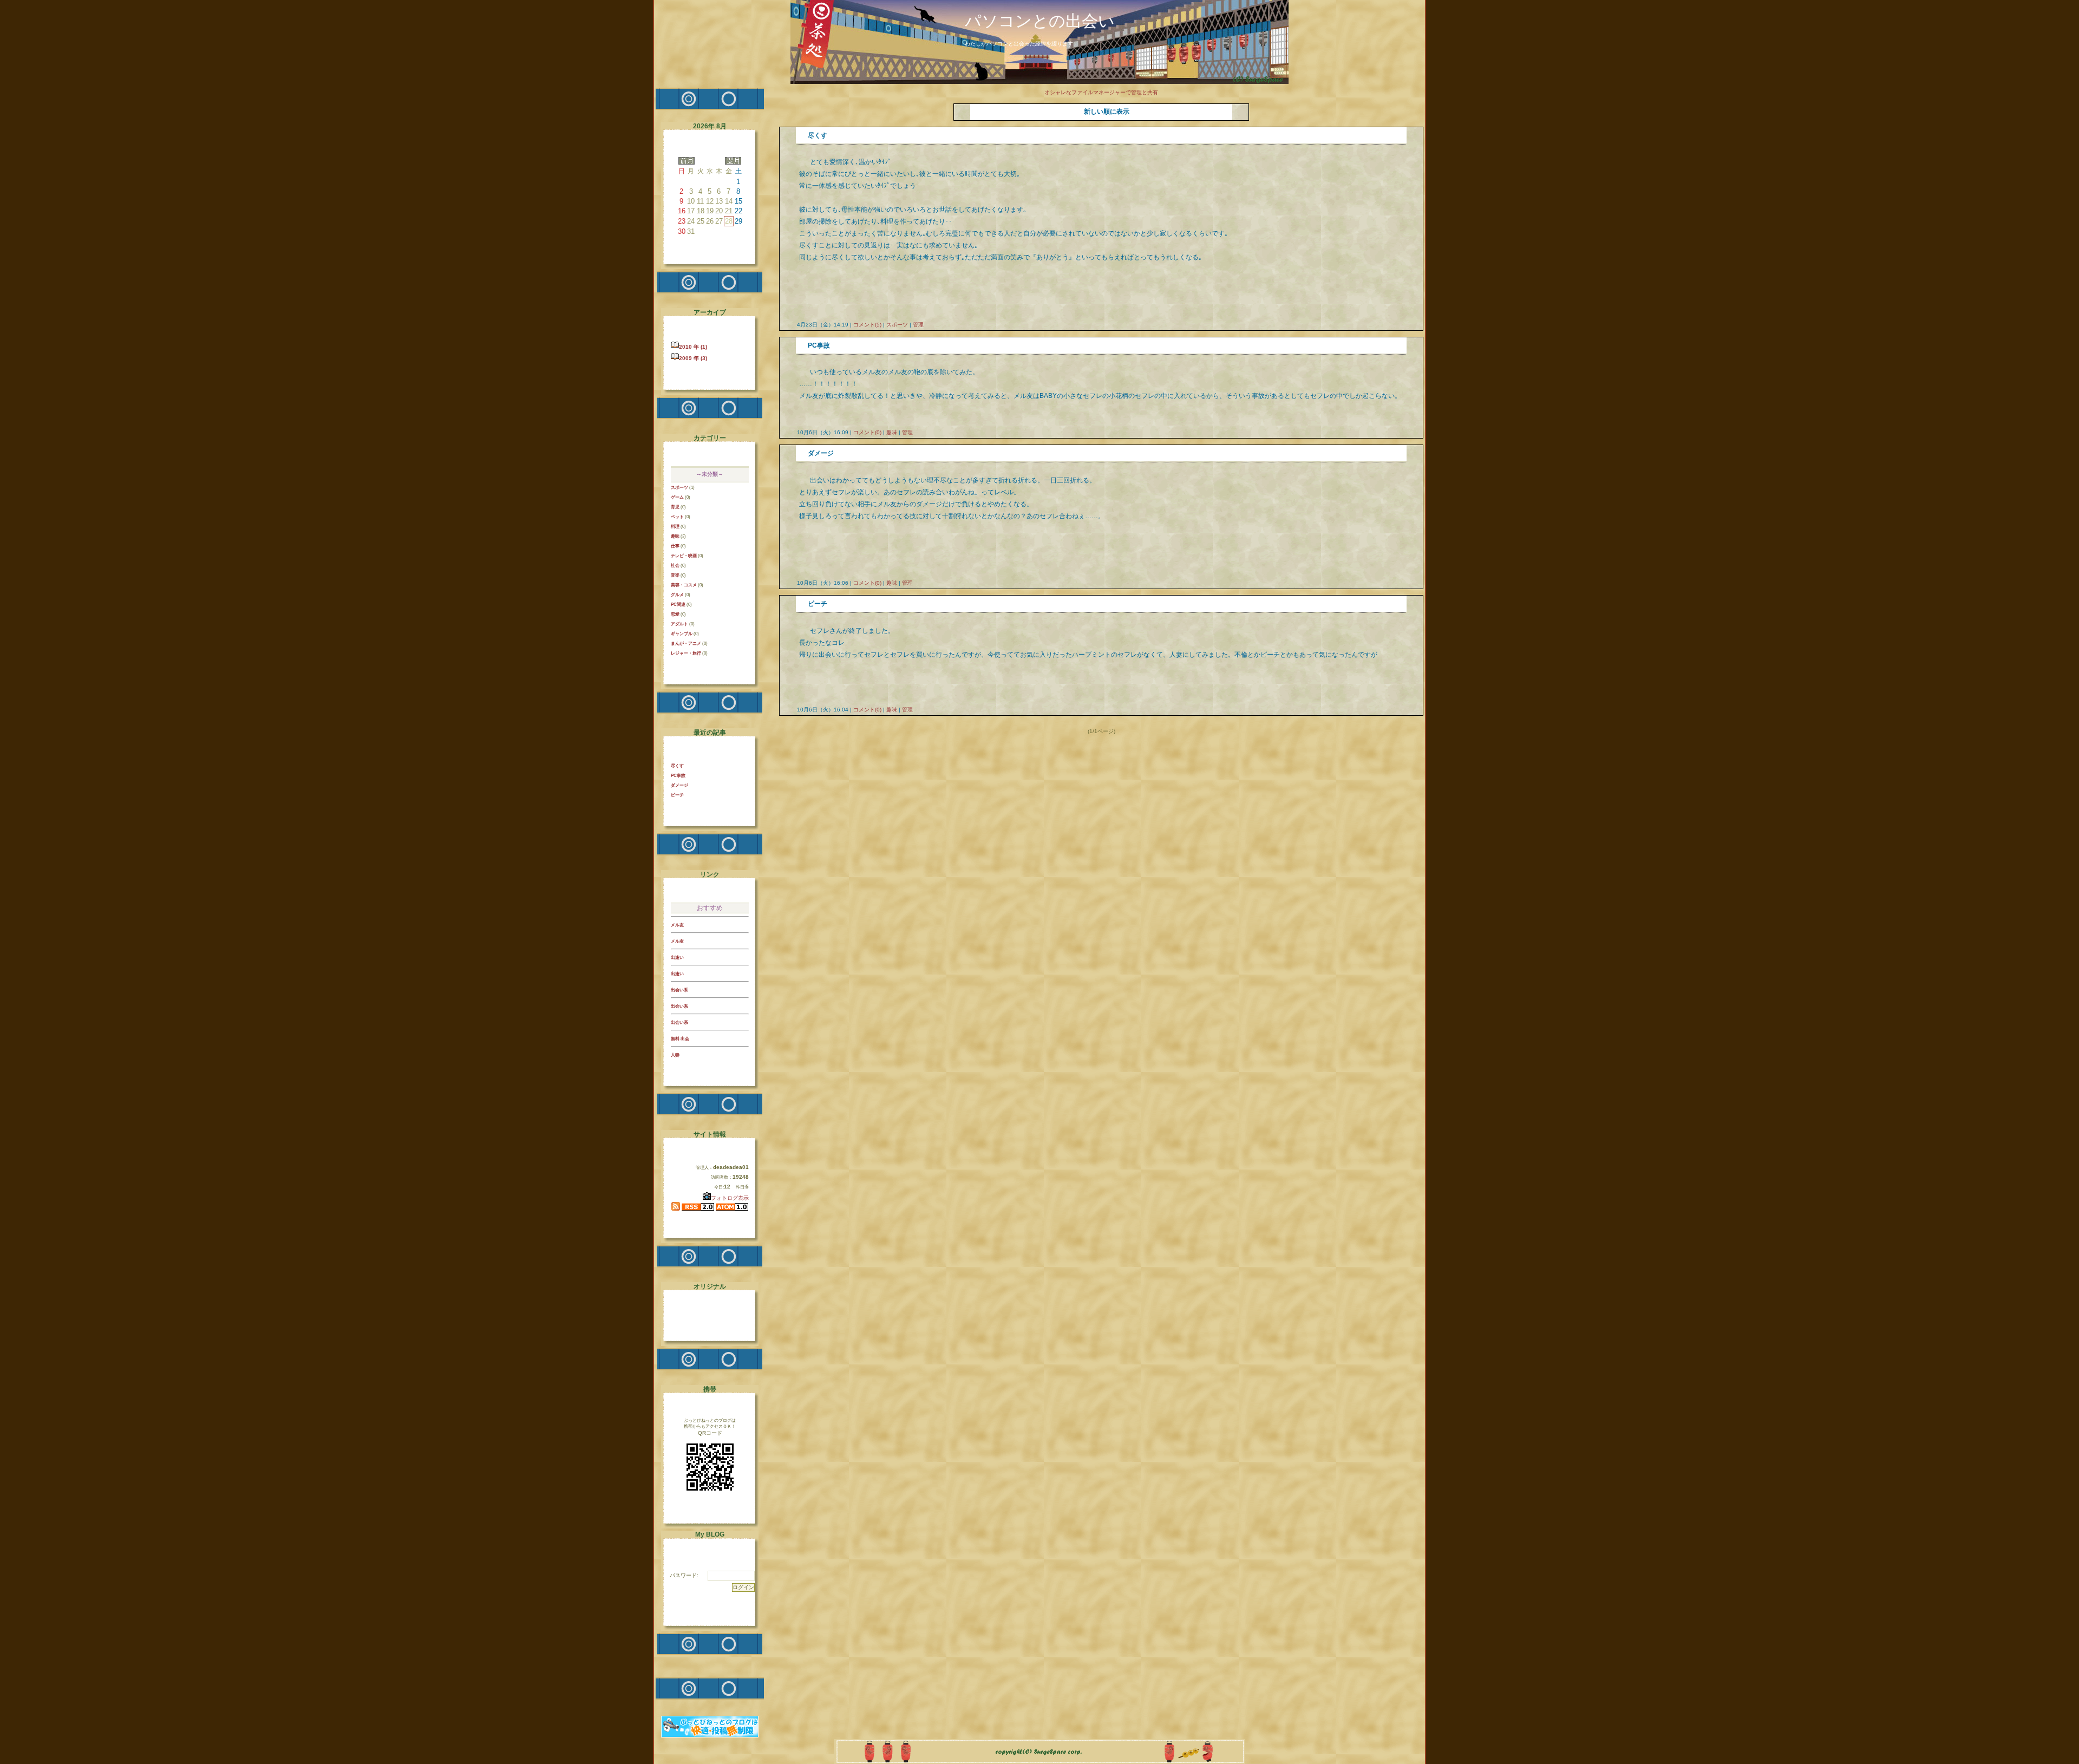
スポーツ (897, 325)
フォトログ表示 (730, 1198)
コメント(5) (867, 325)
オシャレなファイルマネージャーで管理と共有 (1101, 92)
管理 (918, 325)
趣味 (892, 432)
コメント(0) (867, 432)
